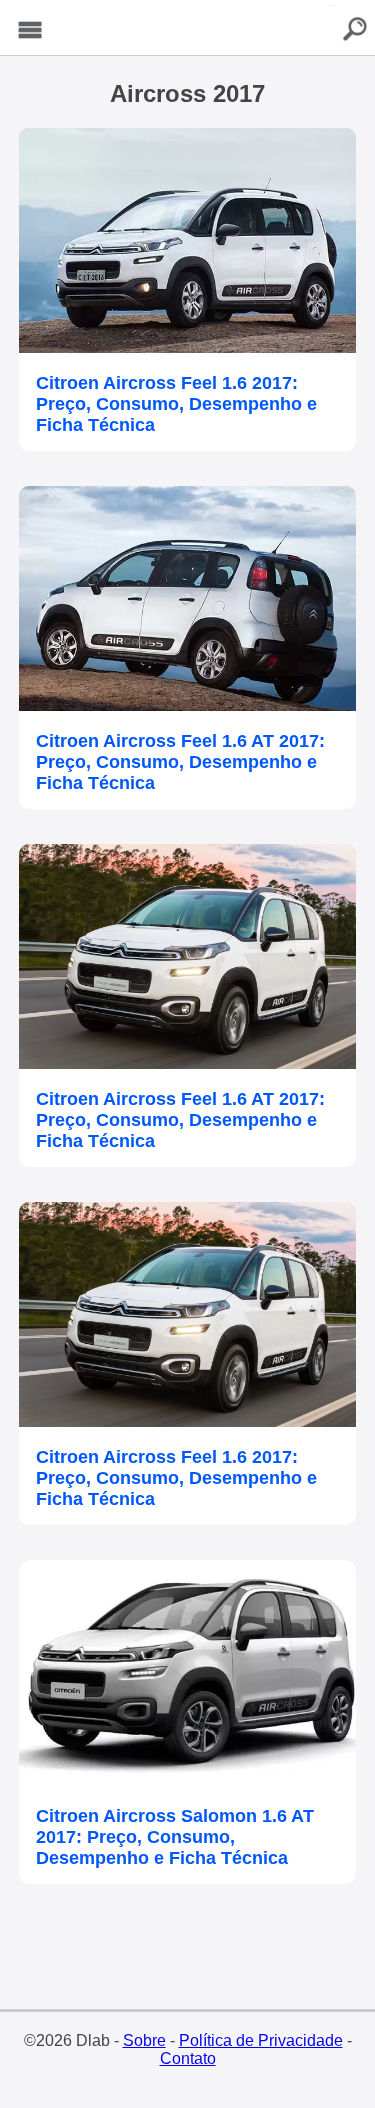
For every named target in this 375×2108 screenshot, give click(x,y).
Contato (188, 2058)
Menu (30, 30)
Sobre (144, 2040)
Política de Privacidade (261, 2040)
